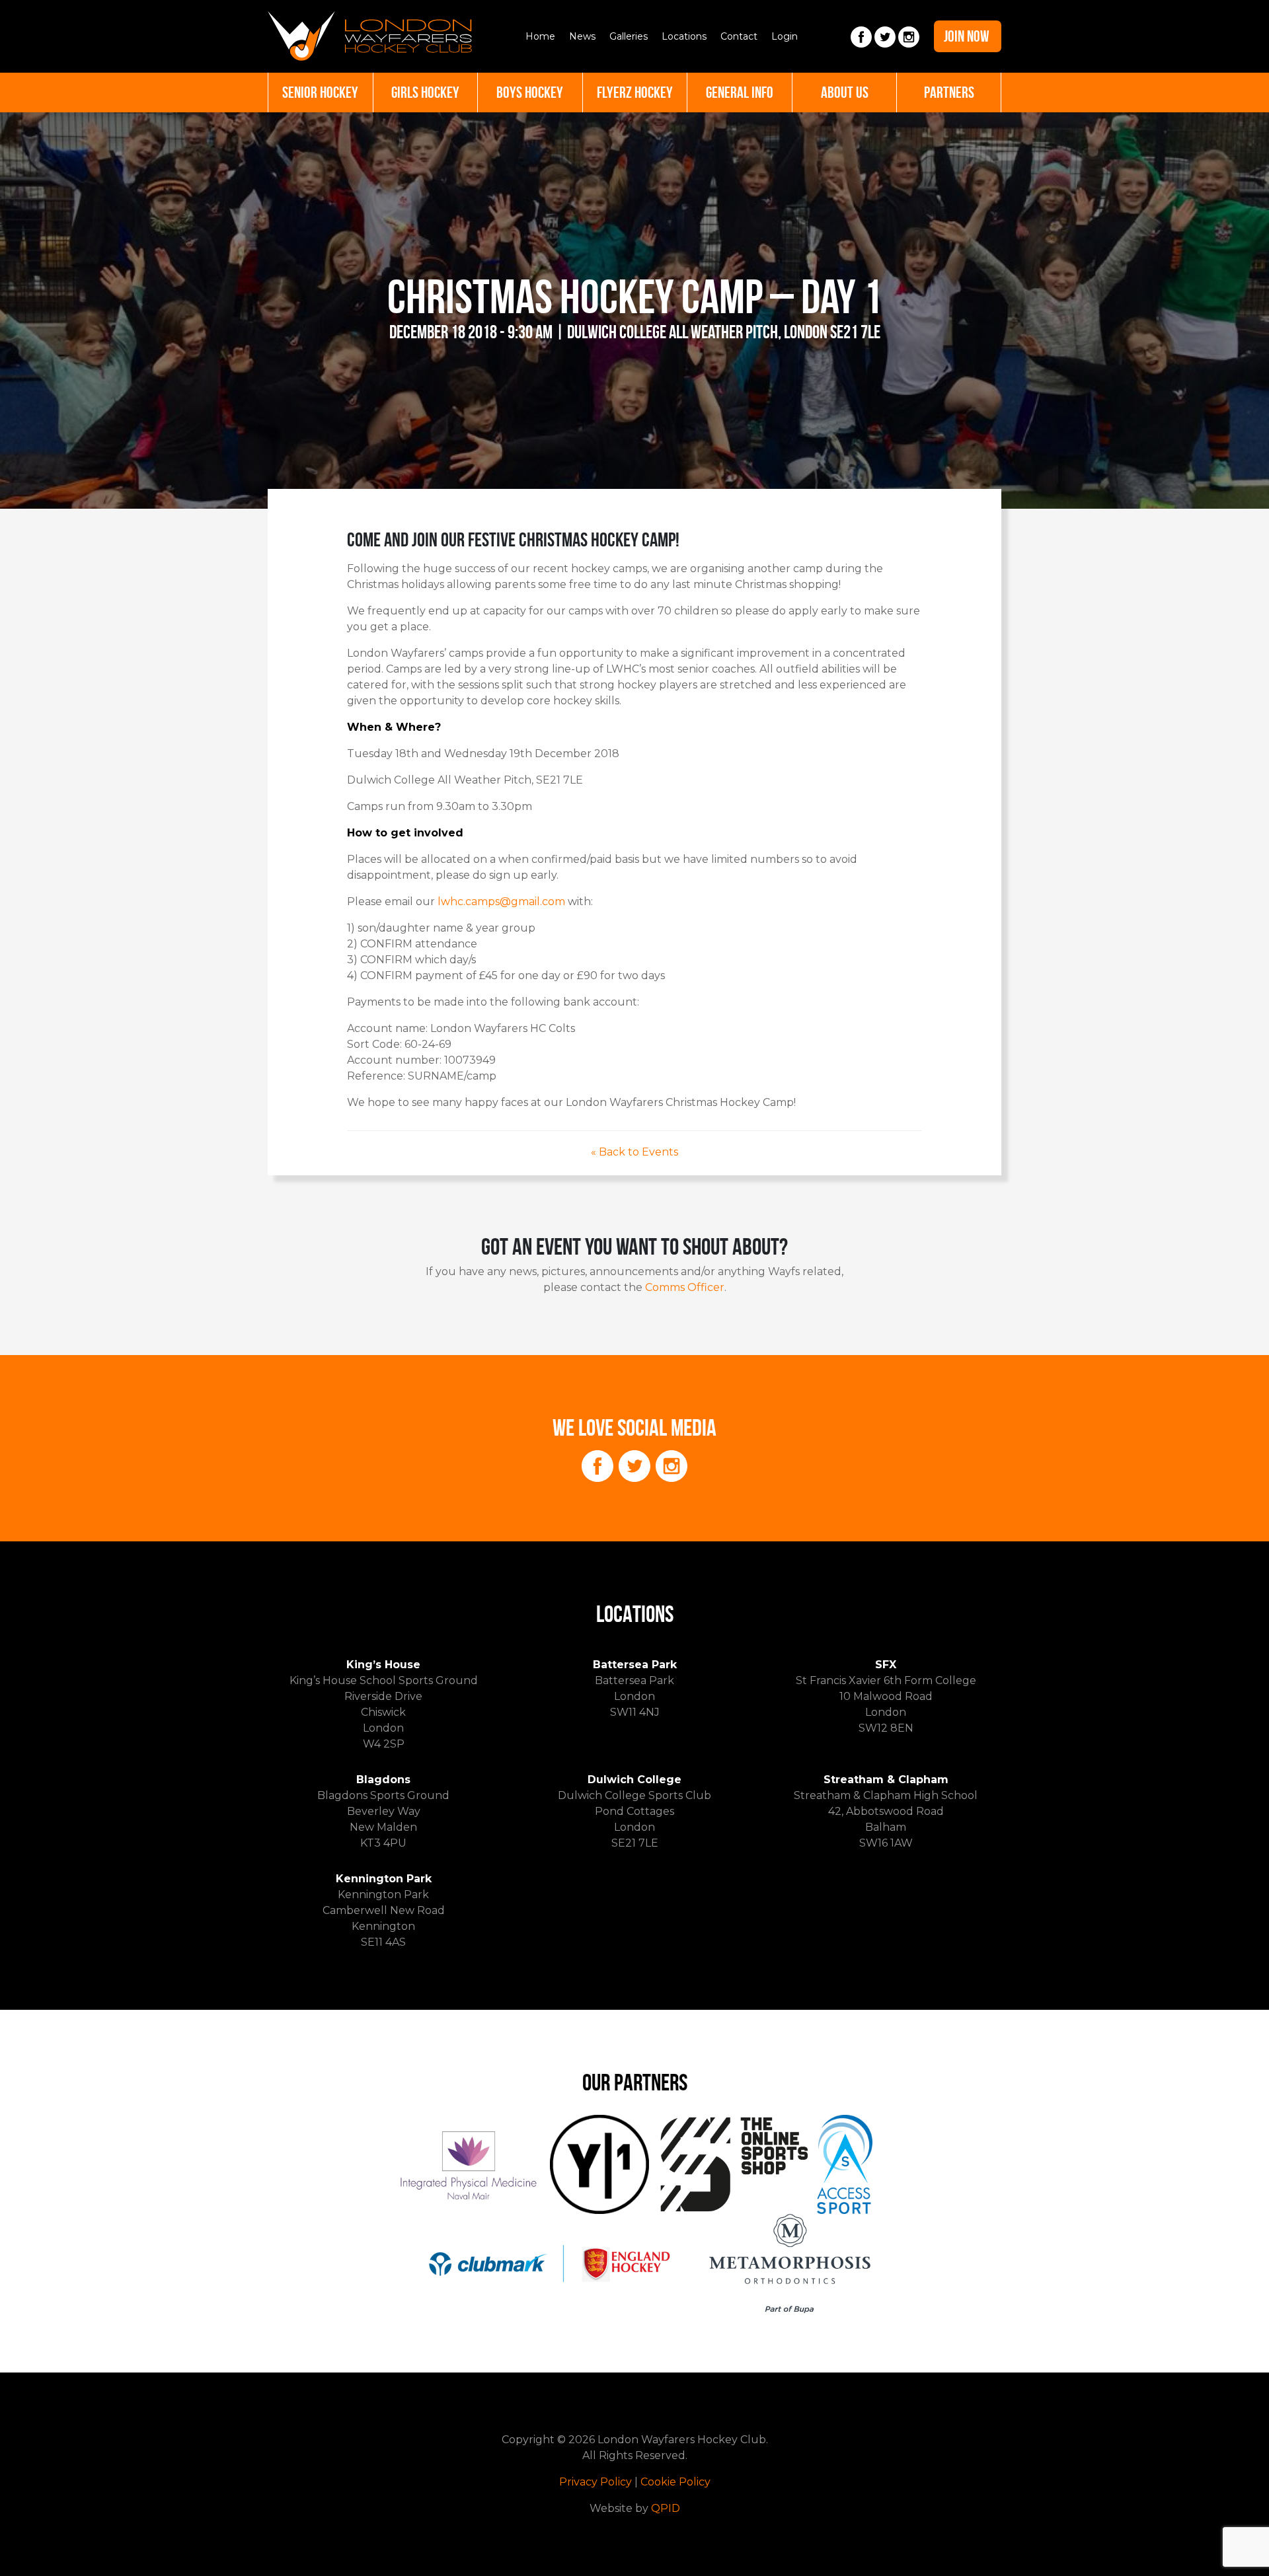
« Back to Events (634, 1152)
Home (540, 36)
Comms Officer (685, 1287)
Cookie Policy (675, 2482)
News (582, 36)
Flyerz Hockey (635, 92)
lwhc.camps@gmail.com (501, 902)
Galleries (629, 36)
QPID (666, 2508)
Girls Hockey (425, 92)
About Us (845, 92)
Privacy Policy (596, 2482)
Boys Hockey (530, 92)
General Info (740, 92)
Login (785, 36)
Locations (684, 36)
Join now (967, 36)
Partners (949, 92)
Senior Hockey (320, 92)
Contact (739, 36)
